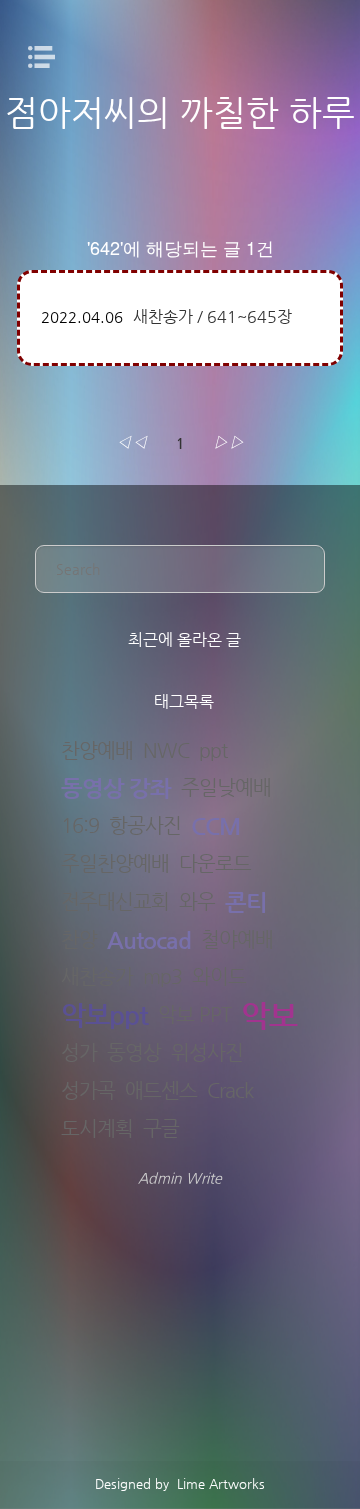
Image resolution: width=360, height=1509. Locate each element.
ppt (213, 751)
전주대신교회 (115, 902)
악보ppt (104, 1015)
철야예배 (237, 940)
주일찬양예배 (115, 864)
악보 (269, 1015)
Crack (230, 1091)
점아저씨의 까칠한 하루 (180, 112)
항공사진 (145, 826)
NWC (166, 751)
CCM (215, 826)
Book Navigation (47, 57)
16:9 (80, 826)
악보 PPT (194, 1015)
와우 (197, 902)
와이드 (219, 977)
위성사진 (207, 1053)
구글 (161, 1129)
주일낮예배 (226, 788)
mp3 (162, 977)
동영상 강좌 (116, 788)
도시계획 (97, 1129)
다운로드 (215, 864)
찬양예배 (97, 751)
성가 (79, 1053)
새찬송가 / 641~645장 (212, 316)
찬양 (79, 940)
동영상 (134, 1053)
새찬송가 (97, 977)
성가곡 (88, 1091)
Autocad (149, 940)
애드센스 (161, 1091)
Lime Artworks (219, 1483)
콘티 (246, 902)
